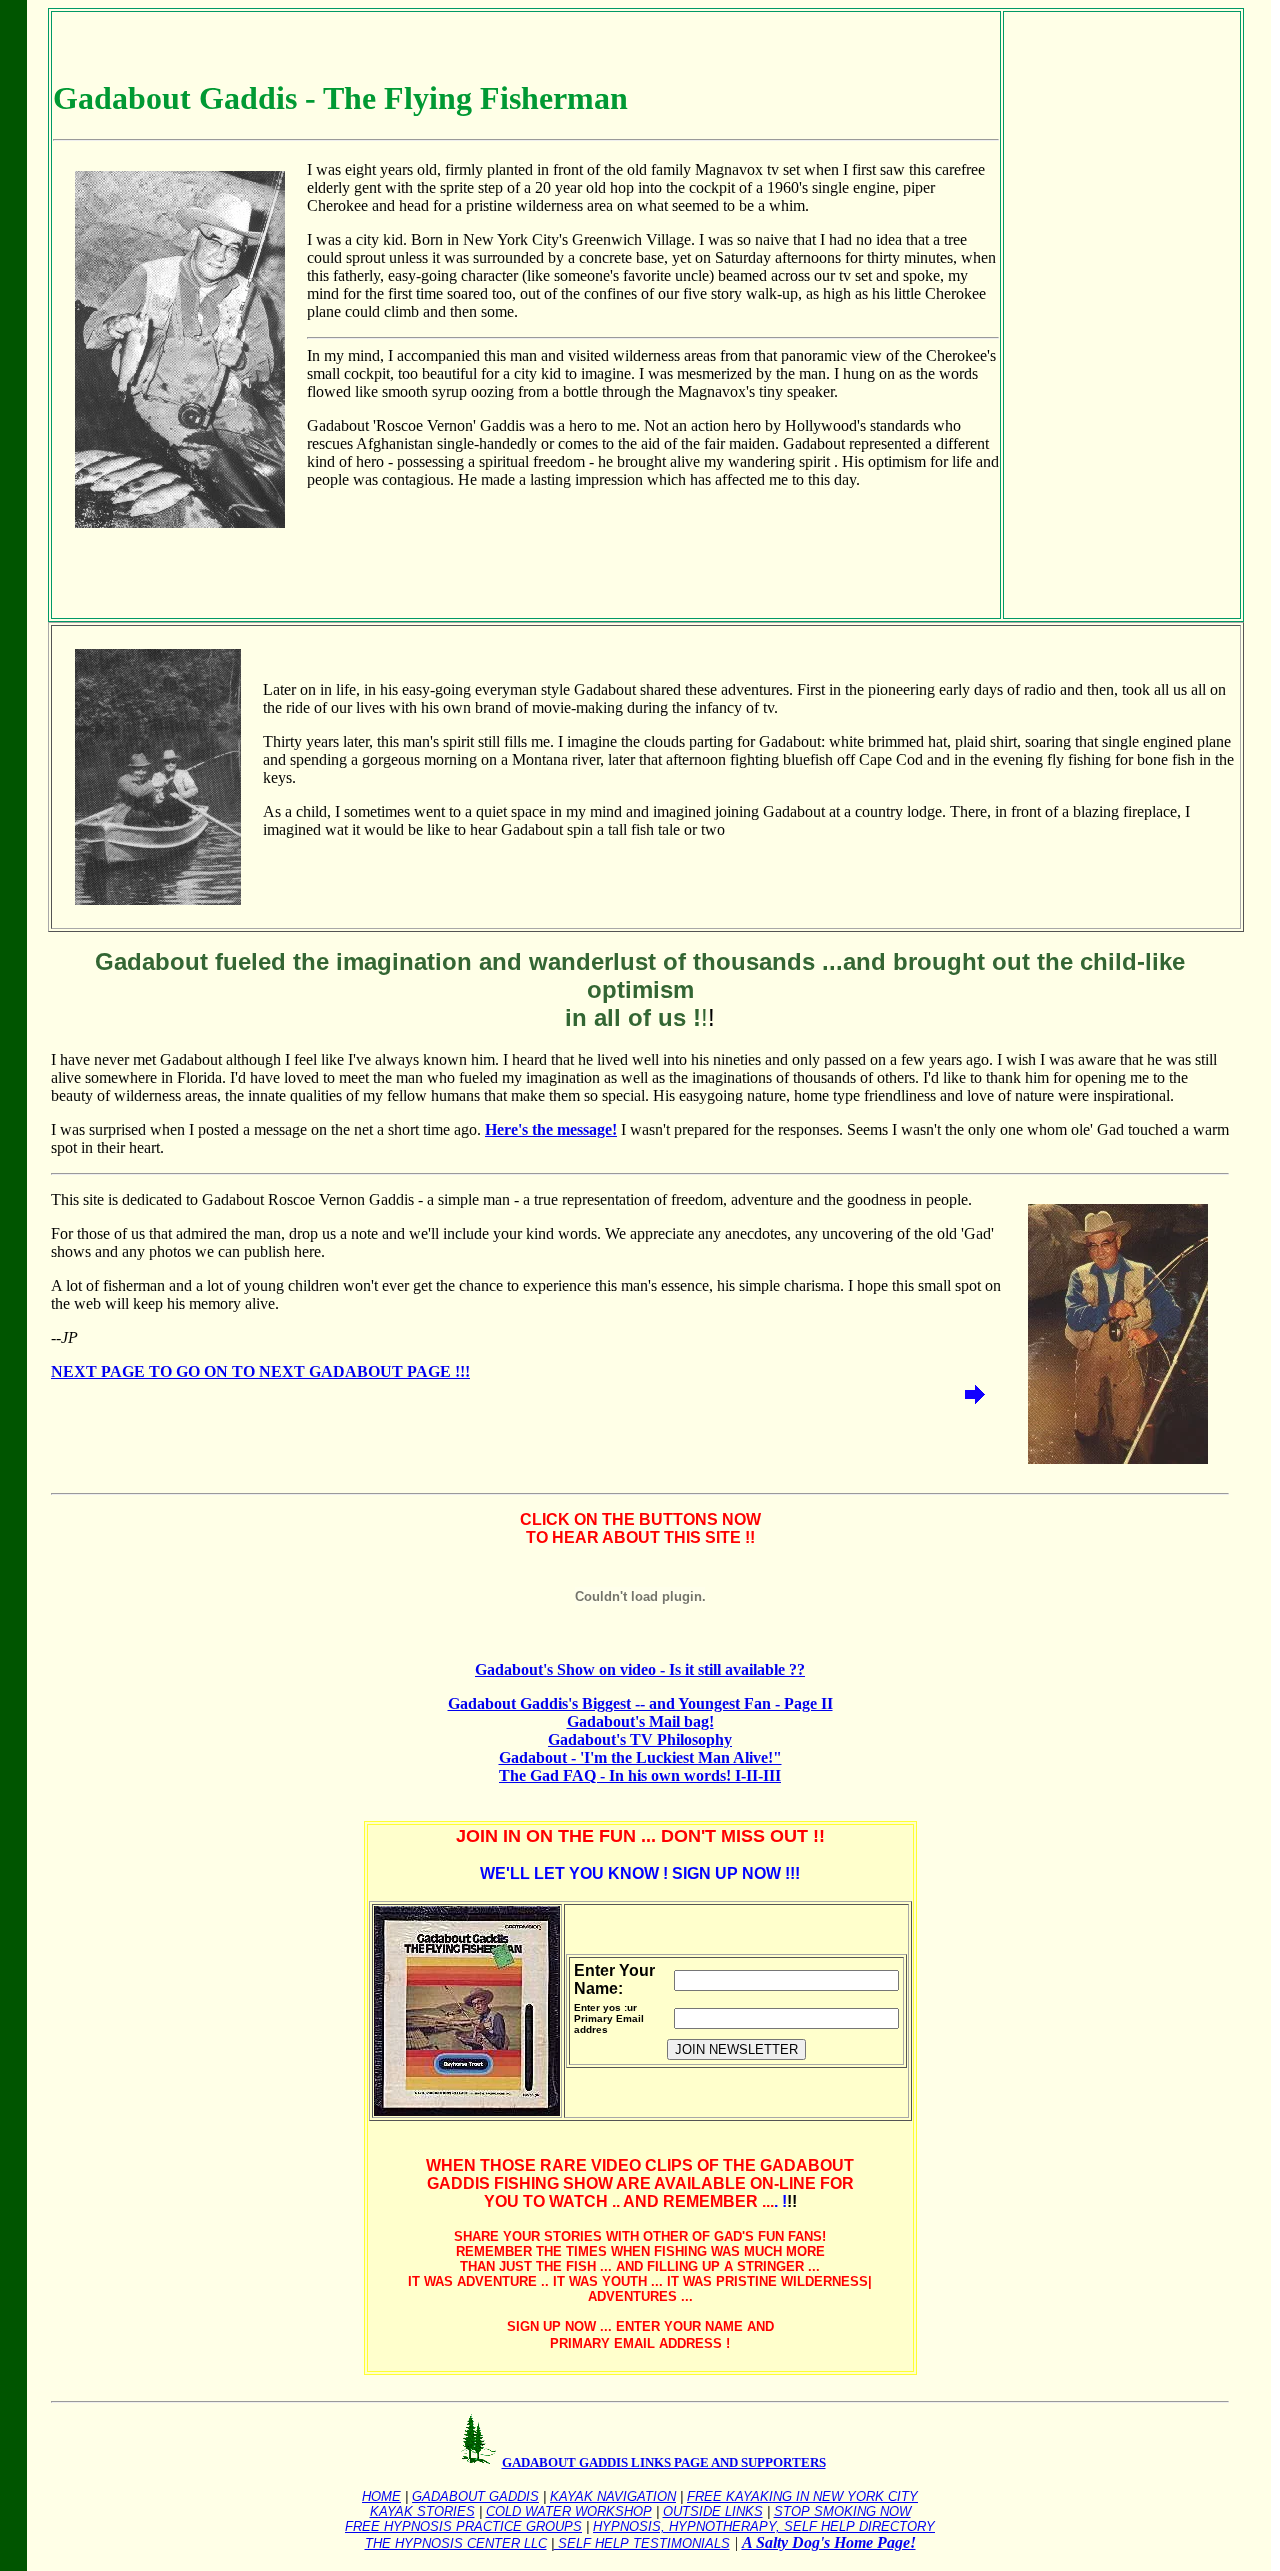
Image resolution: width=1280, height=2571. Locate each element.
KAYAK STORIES (422, 2511)
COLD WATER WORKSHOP (569, 2511)
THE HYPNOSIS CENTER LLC (456, 2543)
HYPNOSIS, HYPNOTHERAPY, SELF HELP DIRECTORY (764, 2526)
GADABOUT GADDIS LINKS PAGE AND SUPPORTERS (664, 2462)
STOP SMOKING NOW (842, 2511)
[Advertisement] (1073, 313)
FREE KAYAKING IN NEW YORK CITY (802, 2496)
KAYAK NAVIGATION (613, 2496)
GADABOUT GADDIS (475, 2496)
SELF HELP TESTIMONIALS (642, 2543)
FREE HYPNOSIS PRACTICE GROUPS (463, 2526)
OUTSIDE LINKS (713, 2511)
